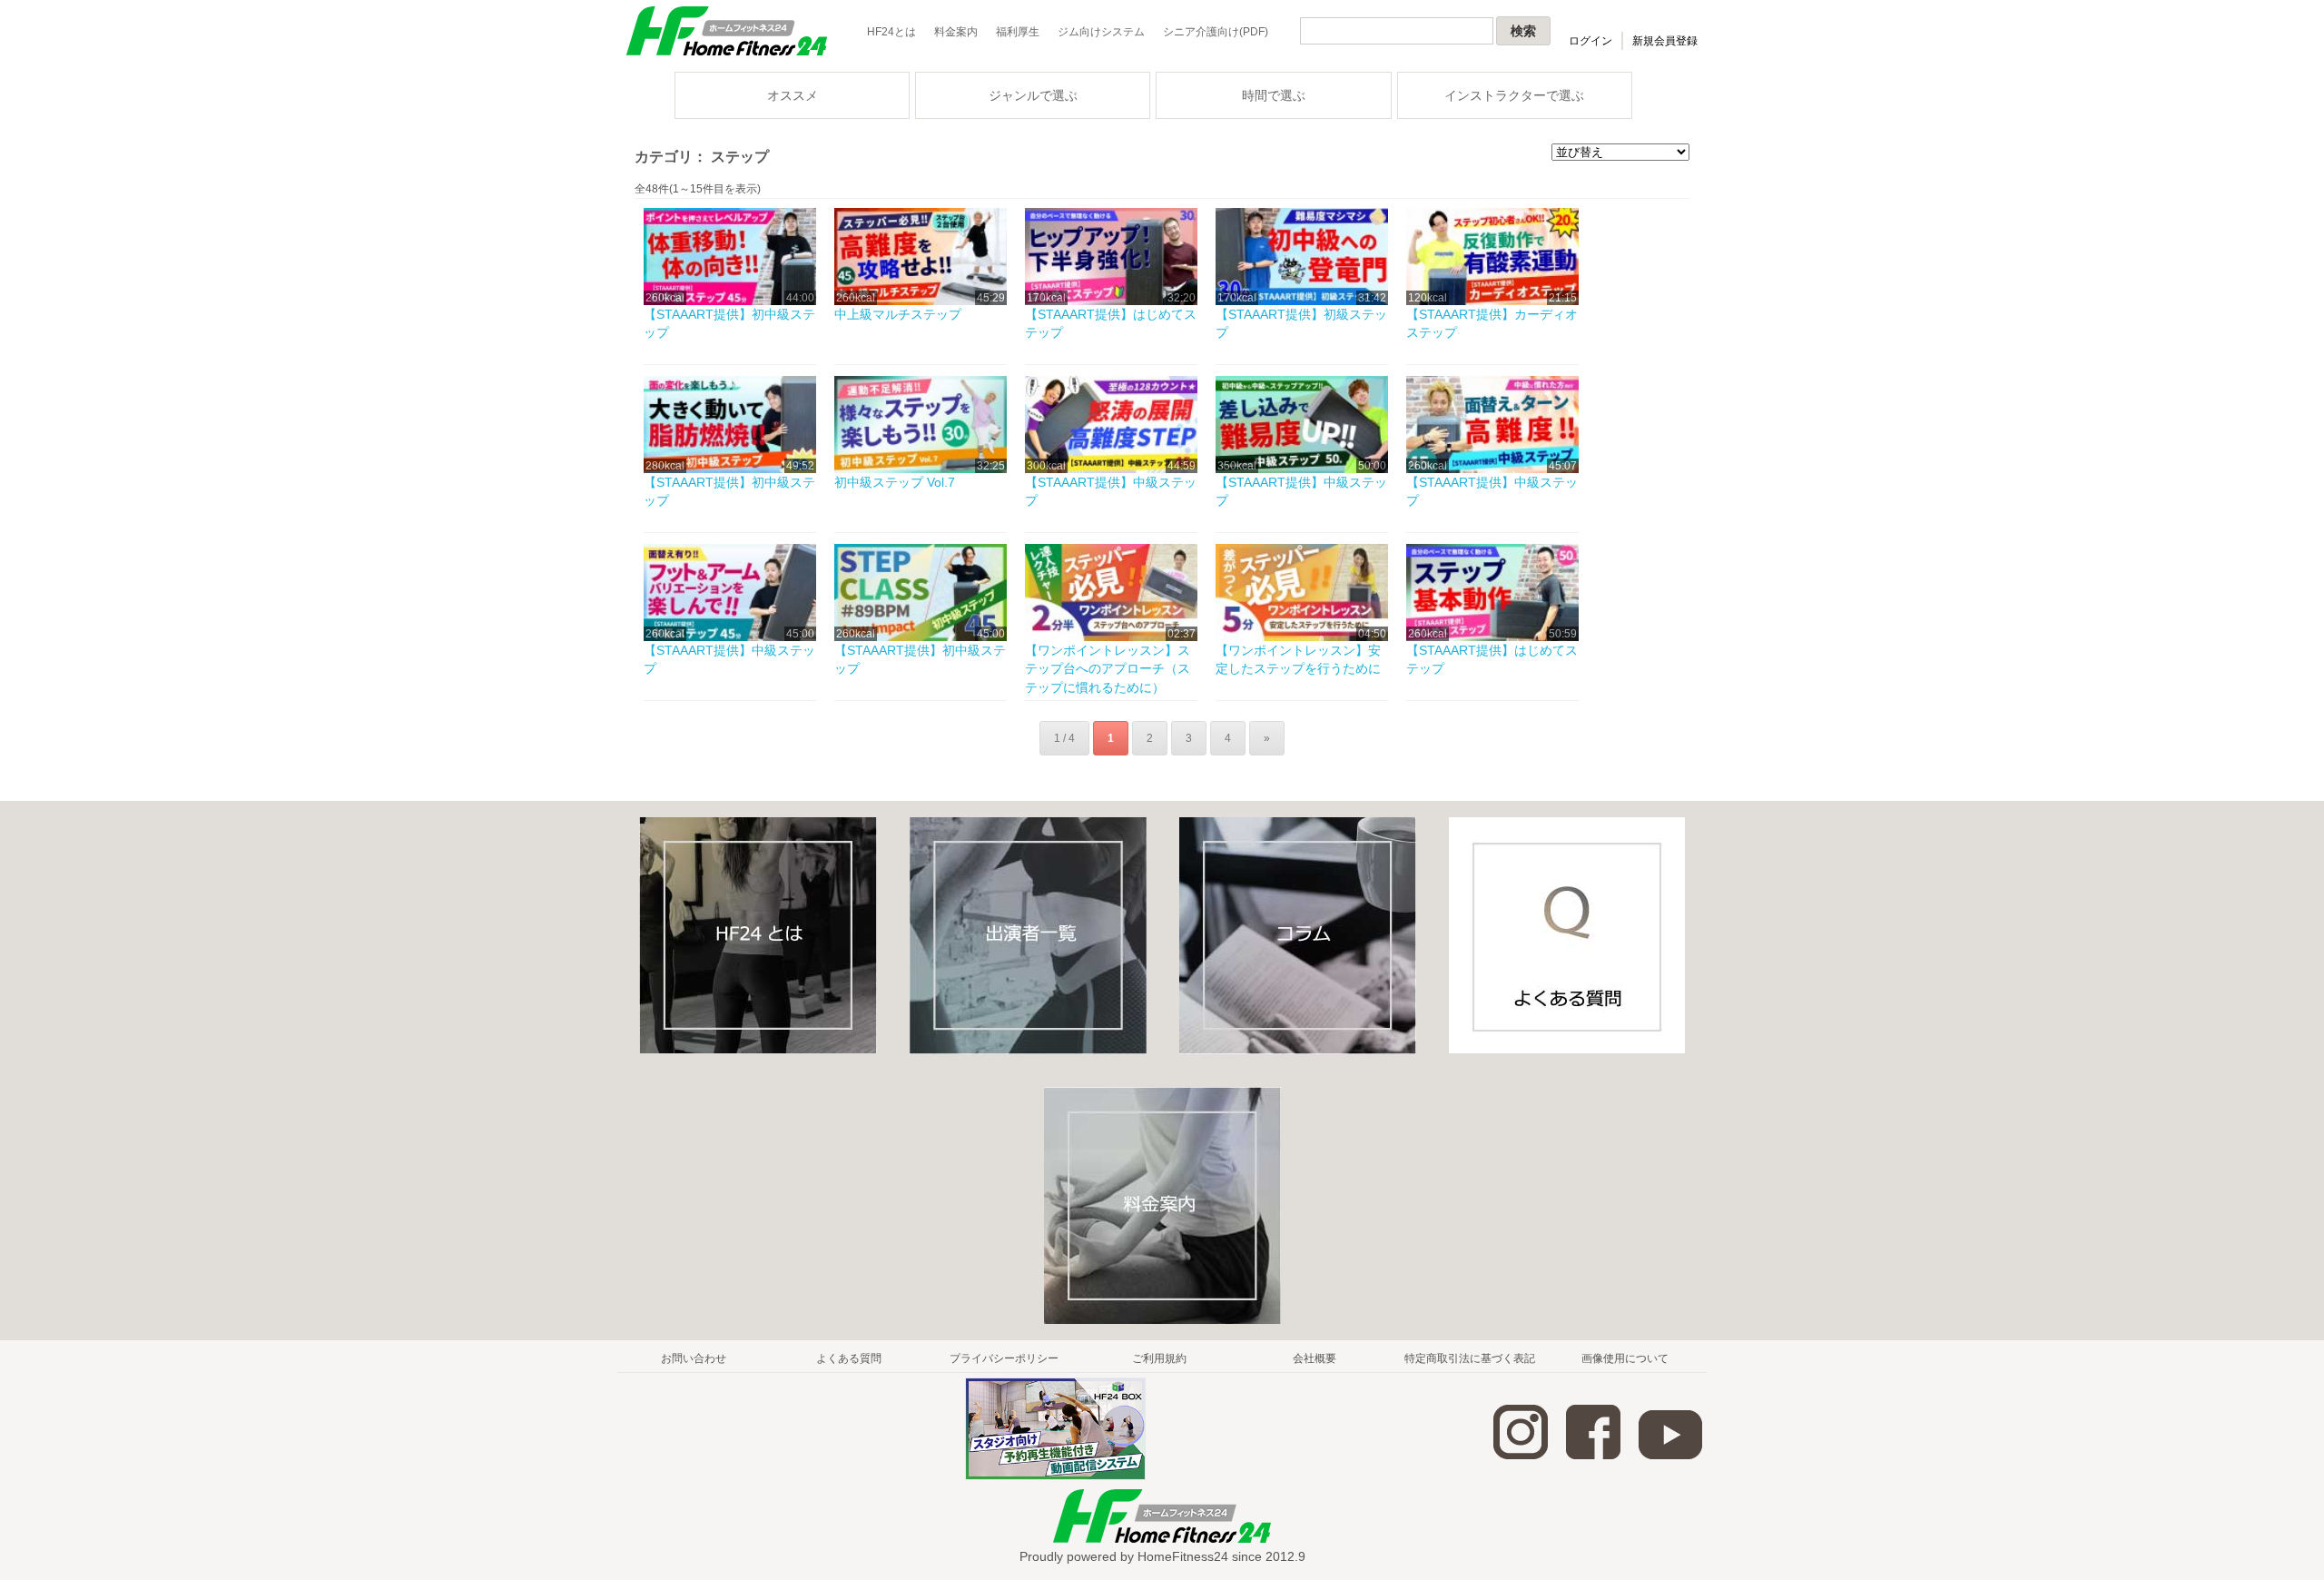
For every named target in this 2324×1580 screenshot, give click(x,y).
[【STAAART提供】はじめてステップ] (1111, 301)
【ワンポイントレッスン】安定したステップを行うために (1298, 659)
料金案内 (956, 32)
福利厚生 (1018, 32)
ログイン (1590, 41)
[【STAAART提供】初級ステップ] (1302, 301)
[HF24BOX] (1055, 1476)
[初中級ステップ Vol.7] (921, 469)
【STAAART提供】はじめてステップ (1111, 323)
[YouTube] (1670, 1456)
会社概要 (1315, 1358)
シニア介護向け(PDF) (1216, 32)
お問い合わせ (694, 1358)
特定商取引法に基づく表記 (1470, 1358)
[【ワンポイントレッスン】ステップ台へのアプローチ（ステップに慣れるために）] (1111, 637)
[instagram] (1521, 1456)
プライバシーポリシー (1004, 1358)
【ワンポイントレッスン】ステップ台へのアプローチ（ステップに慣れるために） (1108, 669)
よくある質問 (849, 1358)
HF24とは (891, 32)
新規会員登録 (1665, 41)
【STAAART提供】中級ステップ (1111, 491)
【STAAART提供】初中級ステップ (729, 323)
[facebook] (1593, 1456)
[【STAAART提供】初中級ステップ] (730, 301)
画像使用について (1625, 1358)
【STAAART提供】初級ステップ (1301, 323)
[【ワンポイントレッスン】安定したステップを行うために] (1302, 637)
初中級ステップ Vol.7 (895, 482)
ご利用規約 (1159, 1358)
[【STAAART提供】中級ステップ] (1111, 469)
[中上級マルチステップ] (921, 301)
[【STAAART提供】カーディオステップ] (1492, 301)
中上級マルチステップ (898, 314)
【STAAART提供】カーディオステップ (1492, 323)
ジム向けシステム (1101, 32)
